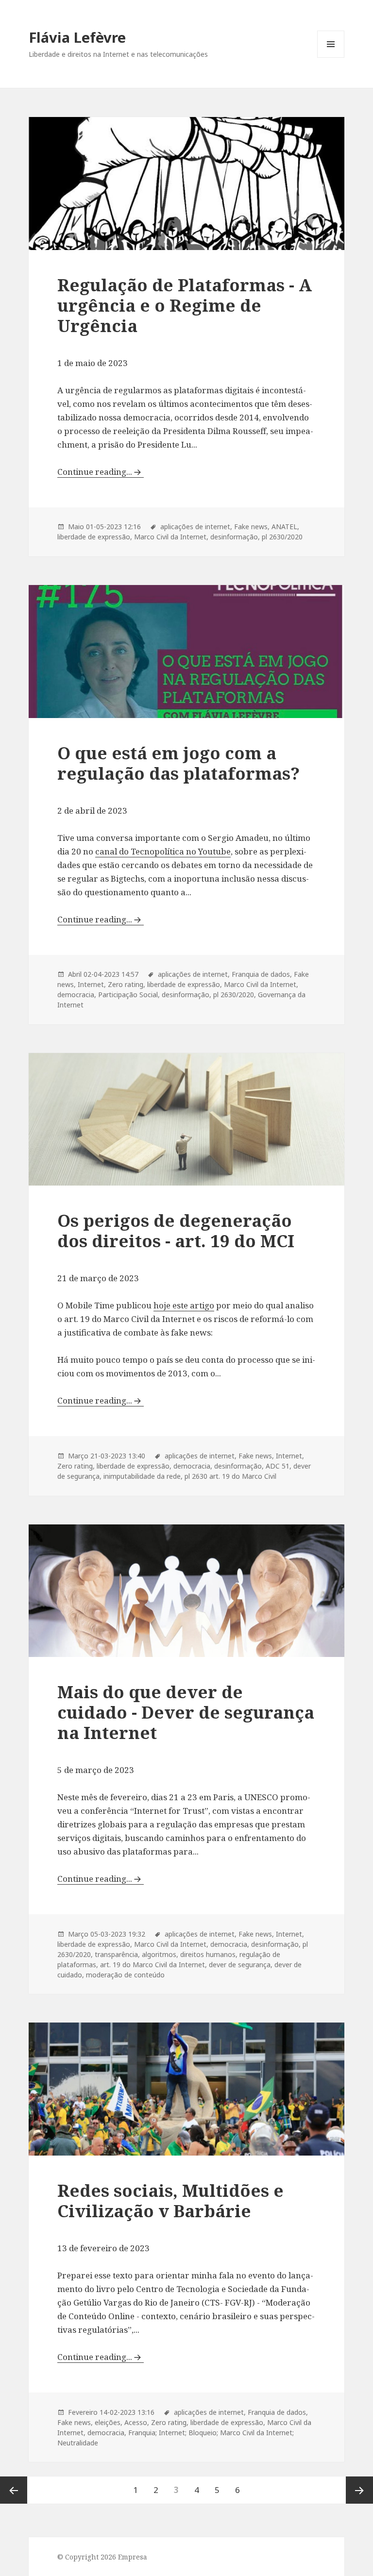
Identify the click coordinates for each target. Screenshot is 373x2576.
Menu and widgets (331, 58)
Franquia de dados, (262, 974)
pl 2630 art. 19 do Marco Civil (230, 1476)
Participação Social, (129, 995)
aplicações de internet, (196, 527)
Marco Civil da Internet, (171, 537)
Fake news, (252, 527)
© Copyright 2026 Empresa (102, 2557)
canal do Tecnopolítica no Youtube (163, 851)
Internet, (92, 984)
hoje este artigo (184, 1305)
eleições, (109, 2422)
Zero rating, (127, 984)
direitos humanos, (209, 1954)
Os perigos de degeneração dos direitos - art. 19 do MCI (176, 1230)
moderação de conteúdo (125, 1975)
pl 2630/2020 (282, 537)
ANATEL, (285, 527)
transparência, (117, 1954)
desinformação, (235, 537)
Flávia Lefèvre (77, 37)
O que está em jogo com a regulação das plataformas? (178, 763)
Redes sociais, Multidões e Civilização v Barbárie (170, 2200)
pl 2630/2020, (235, 995)
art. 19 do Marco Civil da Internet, (153, 1965)
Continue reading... (95, 472)
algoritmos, (160, 1954)
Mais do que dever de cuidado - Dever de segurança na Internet (186, 1712)
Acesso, (137, 2422)
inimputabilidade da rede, (143, 1476)
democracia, (77, 995)
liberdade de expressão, (95, 537)
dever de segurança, (241, 1965)
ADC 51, (279, 1466)
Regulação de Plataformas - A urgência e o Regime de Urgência (185, 305)
